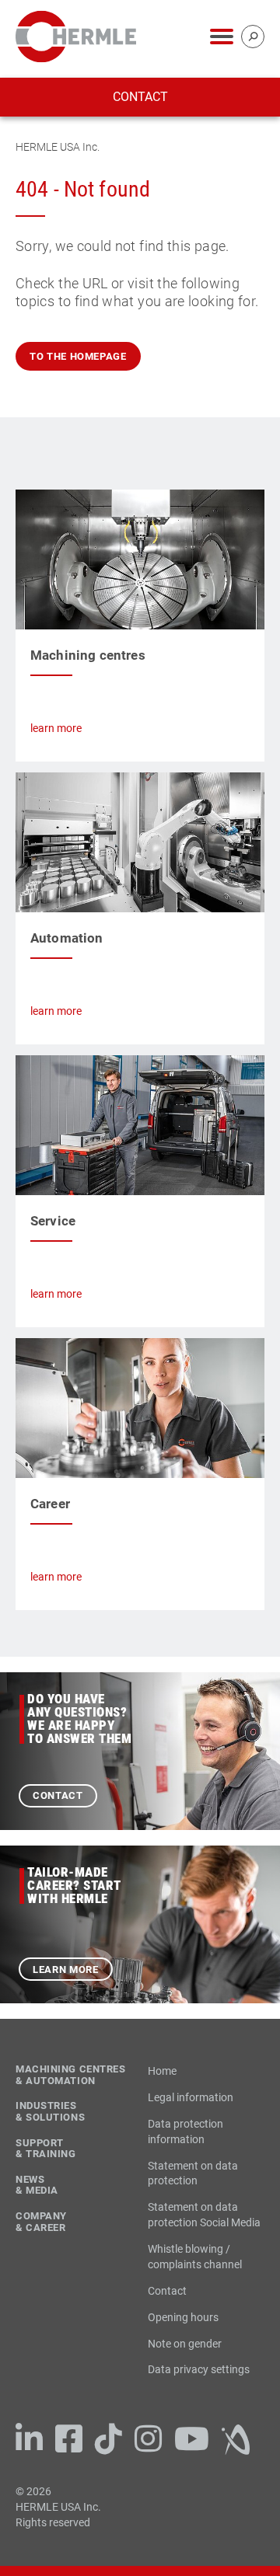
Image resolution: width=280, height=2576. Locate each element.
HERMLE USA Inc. (58, 147)
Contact (140, 97)
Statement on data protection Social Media (204, 2215)
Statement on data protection (193, 2173)
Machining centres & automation (71, 2075)
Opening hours (183, 2317)
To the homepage (78, 356)
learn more (56, 728)
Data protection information (185, 2132)
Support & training (46, 2149)
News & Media (37, 2186)
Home (162, 2071)
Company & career (41, 2222)
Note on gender (185, 2344)
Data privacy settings (199, 2369)
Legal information (191, 2097)
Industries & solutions (50, 2112)
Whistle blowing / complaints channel (195, 2257)
